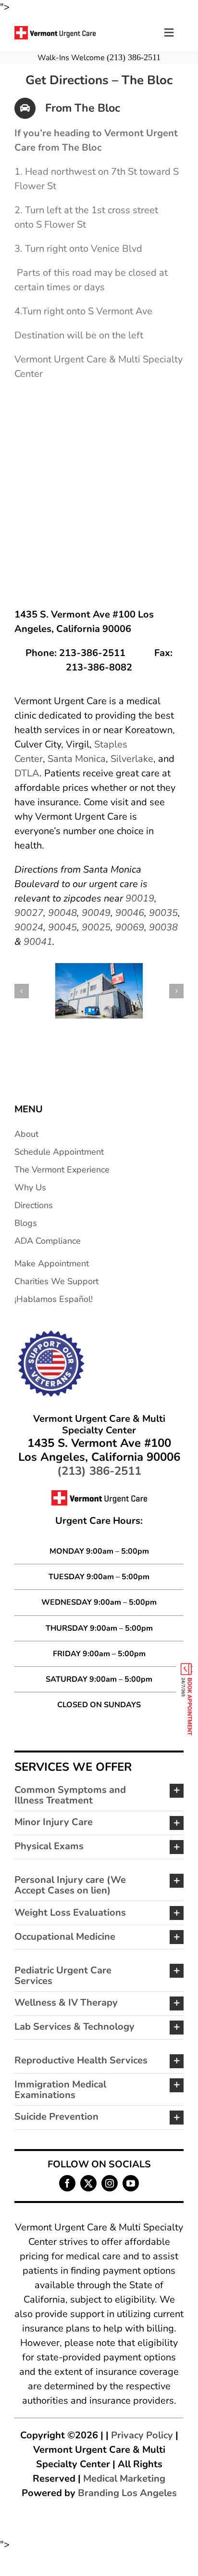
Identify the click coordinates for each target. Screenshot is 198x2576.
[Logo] (55, 31)
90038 (163, 927)
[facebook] (67, 2183)
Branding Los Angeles (127, 2493)
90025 (96, 927)
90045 (62, 927)
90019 (140, 898)
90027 (29, 913)
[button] (22, 991)
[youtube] (131, 2183)
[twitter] (88, 2183)
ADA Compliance (48, 1241)
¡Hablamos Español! (54, 1299)
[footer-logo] (50, 1333)
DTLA (27, 773)
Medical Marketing (124, 2479)
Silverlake (132, 759)
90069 (130, 927)
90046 (130, 913)
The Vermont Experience (62, 1170)
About (26, 1134)
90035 (163, 913)
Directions (34, 1205)
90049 (96, 913)
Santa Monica (77, 759)
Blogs (26, 1223)
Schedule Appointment (59, 1152)
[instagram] (110, 2183)
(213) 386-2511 (134, 57)
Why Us (30, 1187)
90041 (38, 942)
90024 (29, 927)
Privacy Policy (142, 2435)
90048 (62, 913)
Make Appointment (52, 1263)
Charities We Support (56, 1281)
